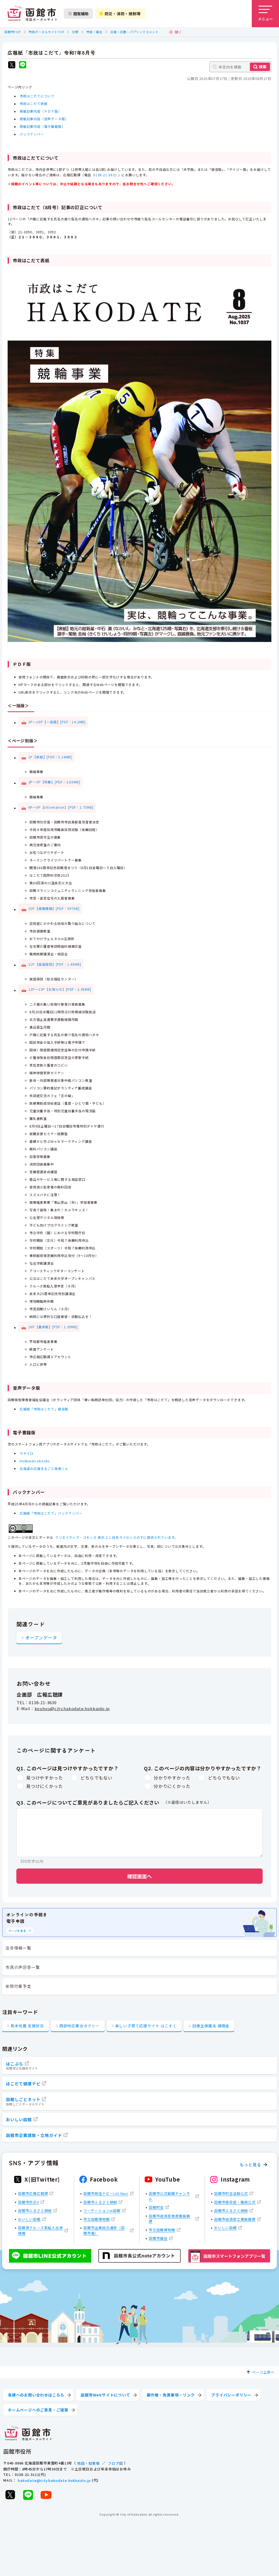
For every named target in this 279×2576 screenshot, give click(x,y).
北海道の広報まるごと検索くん (44, 1468)
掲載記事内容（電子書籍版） (42, 127)
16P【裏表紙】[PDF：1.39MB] (53, 1327)
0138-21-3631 (105, 175)
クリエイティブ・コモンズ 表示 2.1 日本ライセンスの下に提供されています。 (116, 1537)
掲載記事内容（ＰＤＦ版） (41, 111)
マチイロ (27, 1453)
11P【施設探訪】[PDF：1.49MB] (55, 964)
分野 (75, 32)
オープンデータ (41, 1638)
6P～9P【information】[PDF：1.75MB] (61, 807)
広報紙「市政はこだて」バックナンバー (51, 1513)
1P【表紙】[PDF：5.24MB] (50, 757)
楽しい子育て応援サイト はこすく (146, 2026)
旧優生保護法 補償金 (211, 2026)
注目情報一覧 (18, 1948)
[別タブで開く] (12, 65)
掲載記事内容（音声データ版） (44, 119)
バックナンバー (32, 134)
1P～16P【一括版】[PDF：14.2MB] (57, 722)
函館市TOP (13, 32)
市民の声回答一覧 (23, 1967)
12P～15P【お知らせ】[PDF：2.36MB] (60, 989)
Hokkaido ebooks (35, 1461)
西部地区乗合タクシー (80, 2026)
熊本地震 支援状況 (27, 2026)
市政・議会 (94, 32)
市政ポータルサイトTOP (46, 32)
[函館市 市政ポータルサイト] (32, 14)
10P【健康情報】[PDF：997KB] (54, 908)
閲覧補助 (81, 14)
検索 (263, 67)
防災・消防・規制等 (123, 14)
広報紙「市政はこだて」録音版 (44, 1409)
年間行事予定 (18, 1986)
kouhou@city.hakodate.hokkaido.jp (72, 1708)
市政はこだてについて (37, 96)
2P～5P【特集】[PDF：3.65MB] (54, 782)
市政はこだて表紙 (34, 104)
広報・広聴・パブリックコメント (134, 32)
